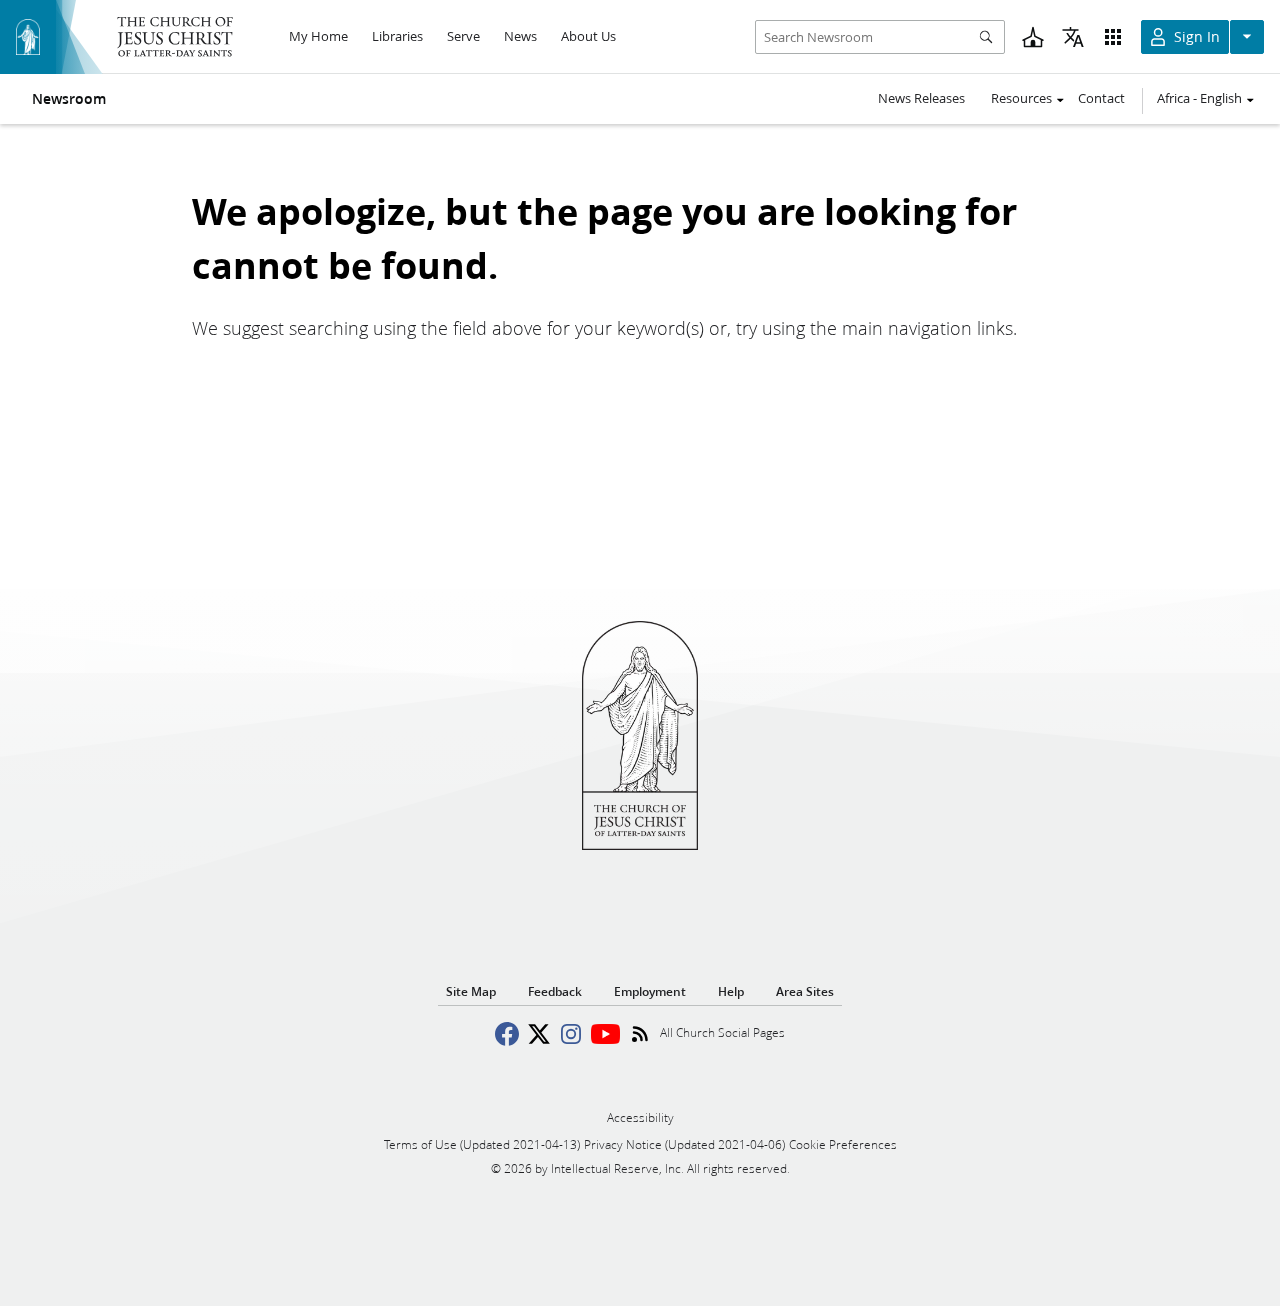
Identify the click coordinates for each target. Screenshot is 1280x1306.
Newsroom (69, 99)
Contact (1101, 98)
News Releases (921, 98)
